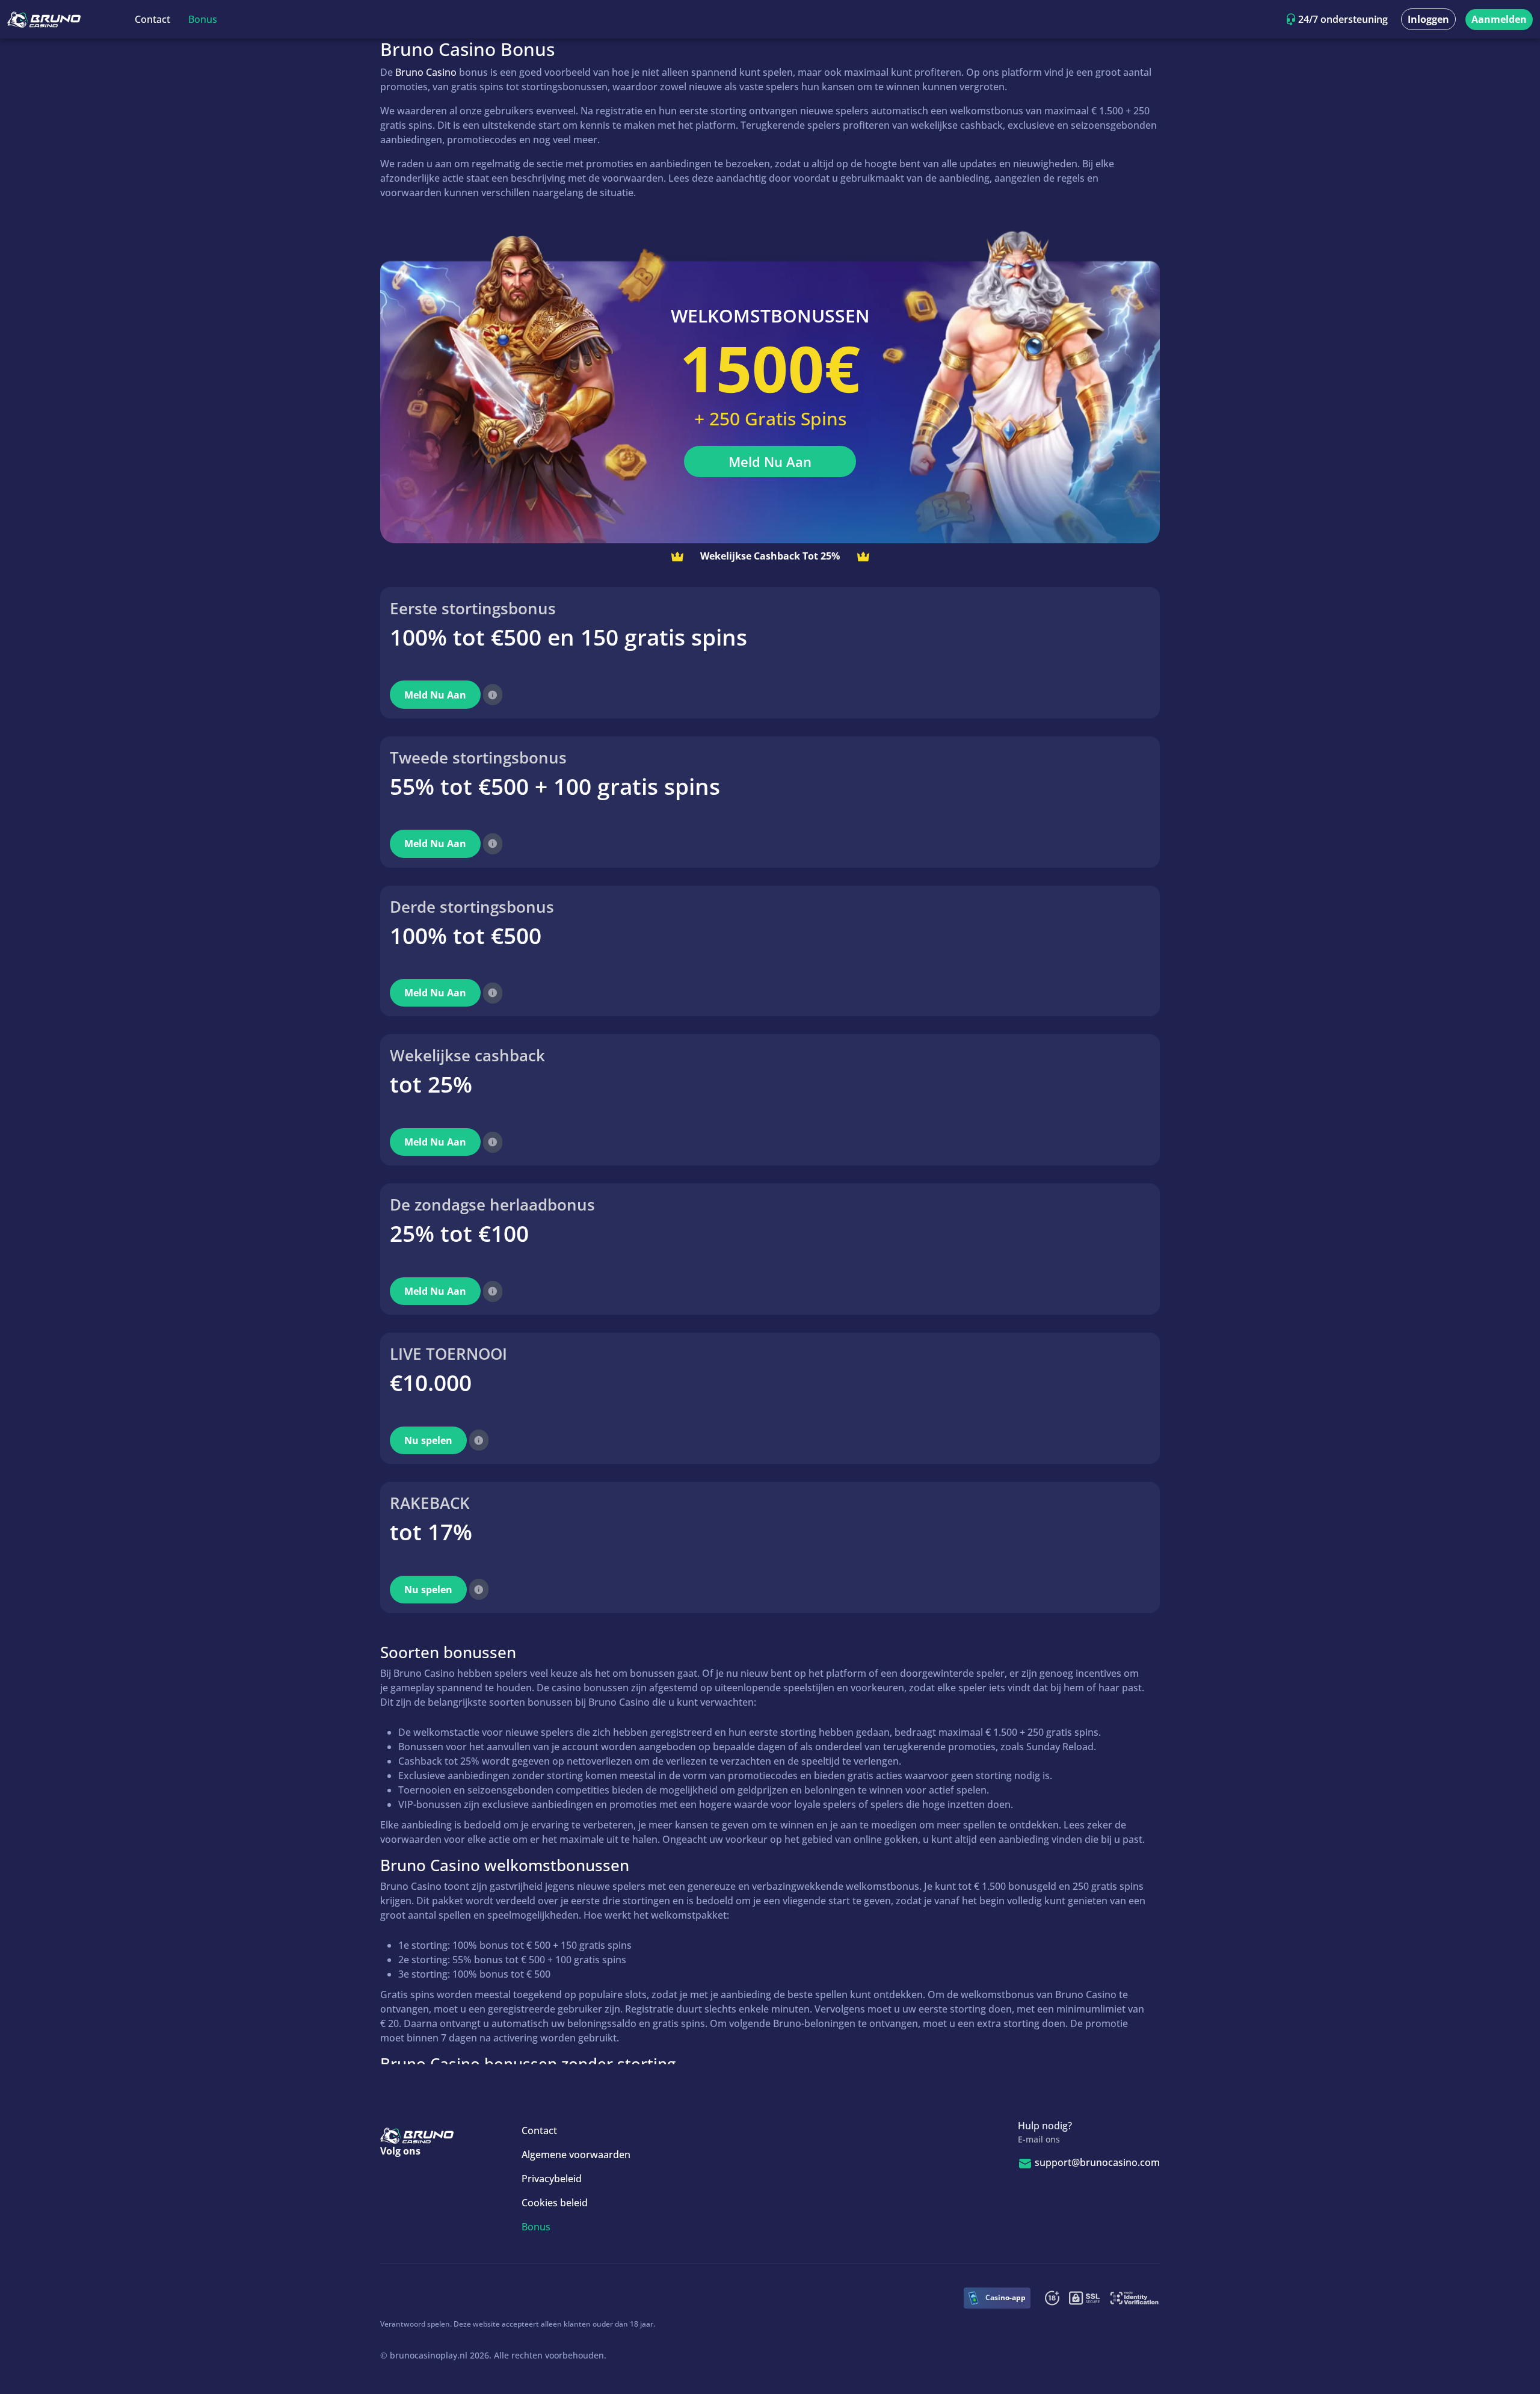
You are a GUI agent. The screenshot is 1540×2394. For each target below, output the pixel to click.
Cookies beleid (555, 2203)
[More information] (493, 695)
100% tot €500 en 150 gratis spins (568, 637)
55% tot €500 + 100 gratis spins (555, 786)
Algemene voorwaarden (576, 2155)
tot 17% (431, 1532)
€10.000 (431, 1382)
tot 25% (431, 1084)
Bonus (203, 19)
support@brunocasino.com (1097, 2162)
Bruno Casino (426, 72)
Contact (152, 19)
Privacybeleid (552, 2179)
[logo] (44, 19)
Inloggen (1428, 19)
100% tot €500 (466, 935)
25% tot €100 (459, 1233)
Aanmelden (1499, 19)
